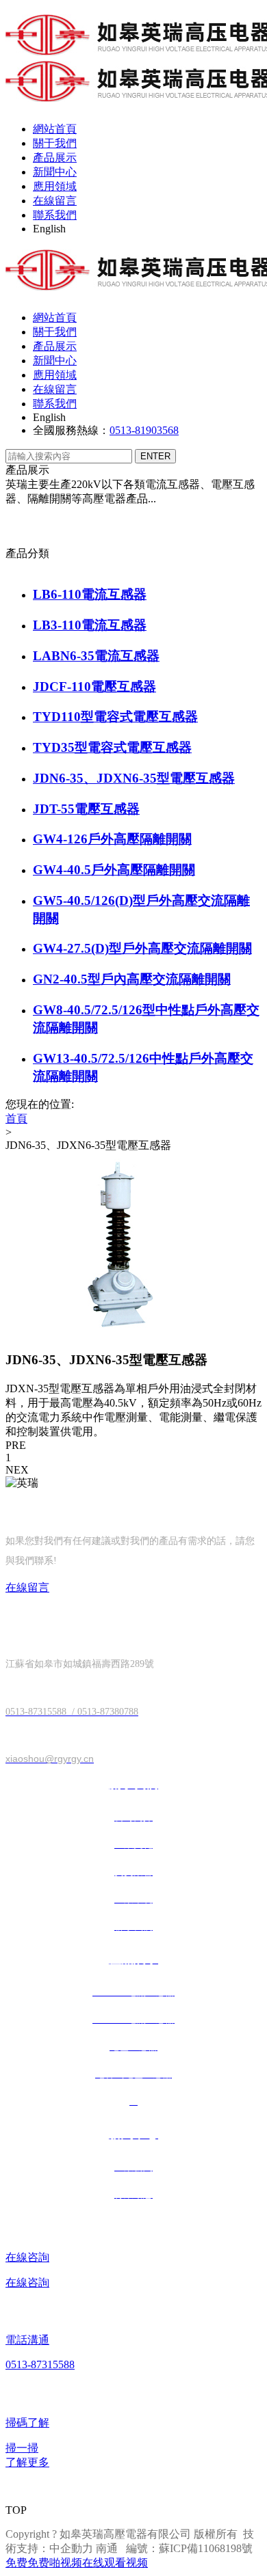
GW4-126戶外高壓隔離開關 (112, 839)
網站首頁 (55, 129)
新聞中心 (55, 172)
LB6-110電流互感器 (90, 594)
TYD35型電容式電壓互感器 (112, 747)
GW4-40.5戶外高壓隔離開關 (114, 870)
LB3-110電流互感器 (90, 625)
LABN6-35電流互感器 (96, 656)
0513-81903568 (144, 430)
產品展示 (55, 158)
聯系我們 (55, 215)
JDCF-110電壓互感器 (94, 687)
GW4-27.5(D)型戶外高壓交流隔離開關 (142, 948)
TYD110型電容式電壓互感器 (115, 717)
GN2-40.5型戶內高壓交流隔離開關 (132, 979)
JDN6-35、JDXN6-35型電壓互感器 (134, 778)
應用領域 (55, 186)
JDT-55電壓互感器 (86, 809)
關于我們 (55, 143)
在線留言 (55, 201)
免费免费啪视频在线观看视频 (77, 2563)
